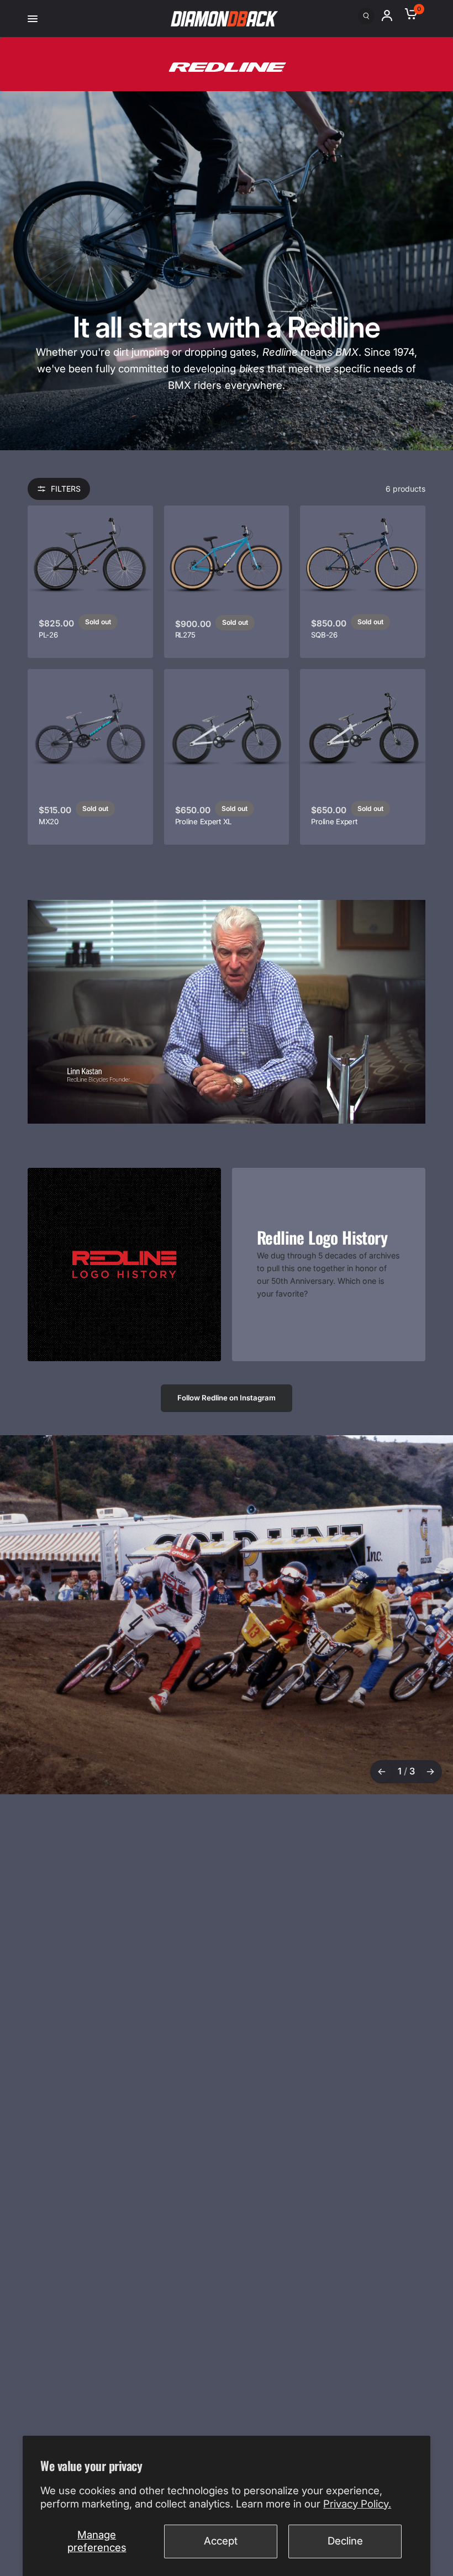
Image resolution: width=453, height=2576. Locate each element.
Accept (221, 2541)
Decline (345, 2541)
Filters (66, 489)
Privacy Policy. (357, 2504)
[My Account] (392, 15)
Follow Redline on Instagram (227, 1398)
